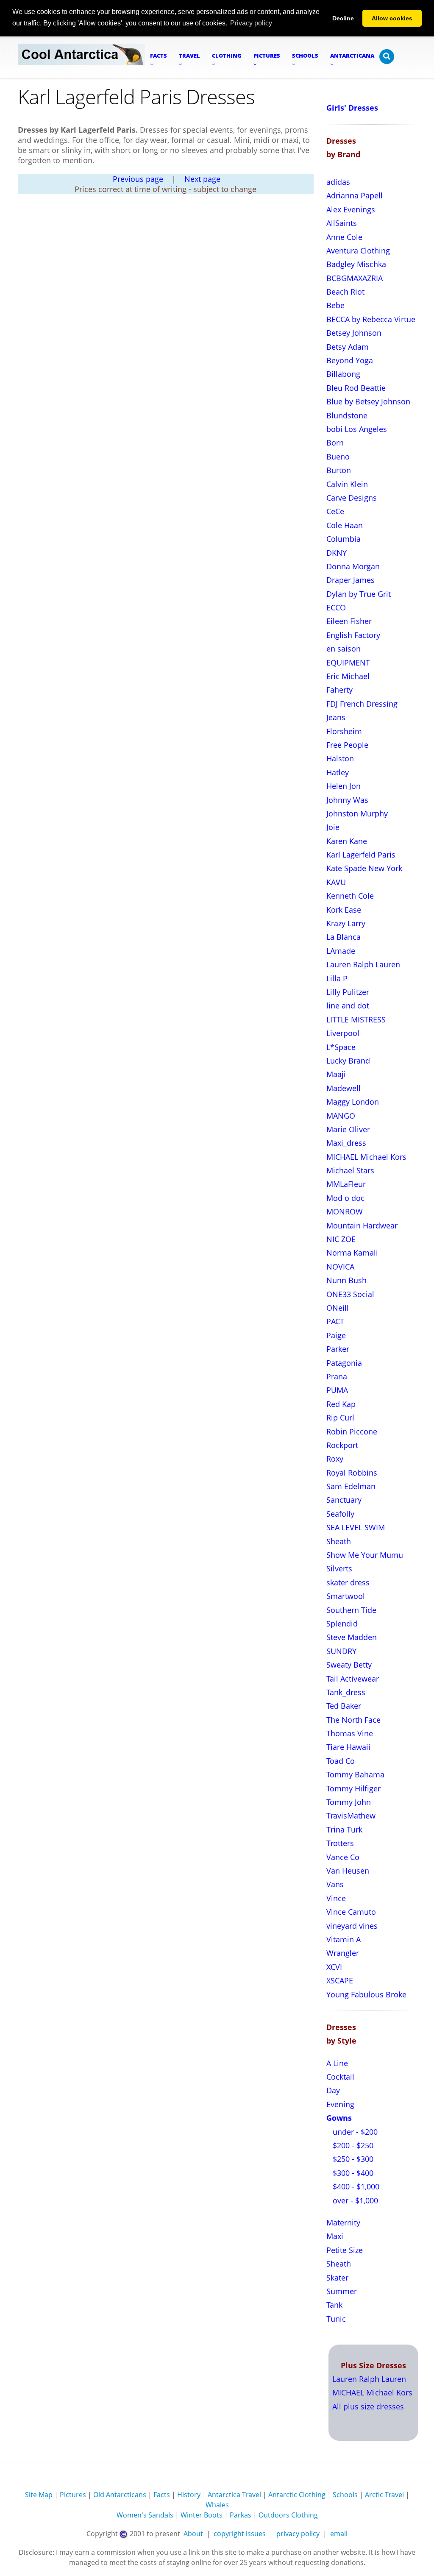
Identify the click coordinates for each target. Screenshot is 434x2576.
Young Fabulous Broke (366, 1994)
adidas (338, 182)
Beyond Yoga (350, 360)
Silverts (339, 1568)
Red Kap (341, 1404)
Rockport (342, 1445)
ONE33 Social (350, 1294)
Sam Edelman (351, 1486)
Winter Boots (202, 2515)
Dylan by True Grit (359, 594)
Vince (336, 1898)
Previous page (138, 179)
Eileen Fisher (349, 621)
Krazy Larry (346, 923)
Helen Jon (344, 786)
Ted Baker (344, 1706)
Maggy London (353, 1102)
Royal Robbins (352, 1473)
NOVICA (340, 1267)
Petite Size (345, 2250)
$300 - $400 (352, 2173)
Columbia (344, 539)
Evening (340, 2104)
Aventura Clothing (358, 251)
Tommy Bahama (355, 1774)
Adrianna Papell (355, 195)
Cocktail (340, 2077)
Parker (338, 1349)
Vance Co (343, 1857)
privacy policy (298, 2534)
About (193, 2534)
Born (335, 443)
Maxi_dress (346, 1143)
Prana (337, 1376)
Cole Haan (345, 525)
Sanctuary (344, 1500)
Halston (340, 758)
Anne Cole (344, 237)
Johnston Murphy (357, 813)
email (339, 2534)
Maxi (335, 2236)
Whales (217, 2505)
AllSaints (342, 223)
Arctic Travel (384, 2495)
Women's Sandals (145, 2515)
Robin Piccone (352, 1431)
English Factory (353, 635)
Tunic (336, 2319)
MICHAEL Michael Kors (366, 1157)
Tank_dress (346, 1692)
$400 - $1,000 (355, 2186)
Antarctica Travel (234, 2495)
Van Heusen (348, 1871)
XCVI (334, 1967)
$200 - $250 (352, 2145)
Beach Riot (345, 292)
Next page (202, 179)
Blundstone (347, 415)
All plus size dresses (368, 2406)
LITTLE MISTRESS (356, 1019)
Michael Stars (350, 1170)
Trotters (340, 1843)
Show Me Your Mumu (365, 1555)
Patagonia (344, 1363)
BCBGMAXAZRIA (355, 278)
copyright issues (240, 2534)
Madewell (344, 1088)
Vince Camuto (351, 1912)
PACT (335, 1321)
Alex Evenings (351, 209)
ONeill (338, 1308)
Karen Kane (347, 841)
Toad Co (341, 1761)
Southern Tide (351, 1610)
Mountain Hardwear (362, 1225)
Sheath (339, 1541)
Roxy (335, 1459)
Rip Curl (340, 1417)
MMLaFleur (346, 1184)
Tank (334, 2305)
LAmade (341, 951)
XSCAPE (340, 1980)
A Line (337, 2063)
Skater (337, 2278)
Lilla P (337, 978)
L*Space (341, 1047)
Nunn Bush (346, 1280)
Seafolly (340, 1514)
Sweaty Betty (349, 1665)
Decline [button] (343, 18)
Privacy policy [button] (251, 23)
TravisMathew (351, 1816)
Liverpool (343, 1033)
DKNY (337, 553)
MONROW (345, 1211)
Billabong (343, 374)
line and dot (348, 1005)
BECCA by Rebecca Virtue (371, 319)
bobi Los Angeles (357, 429)
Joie (333, 827)
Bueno (338, 457)
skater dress (348, 1582)
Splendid (342, 1624)
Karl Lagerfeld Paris (361, 855)
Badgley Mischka (356, 264)
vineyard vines (352, 1926)
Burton (339, 470)
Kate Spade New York (364, 868)
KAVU (336, 882)
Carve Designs (352, 498)
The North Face (353, 1720)
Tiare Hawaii (348, 1747)
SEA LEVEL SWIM (356, 1527)
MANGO (341, 1116)
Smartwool (346, 1596)
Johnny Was (347, 800)
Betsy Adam (348, 347)
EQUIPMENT (348, 663)
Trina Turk (344, 1830)
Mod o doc (345, 1198)
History (189, 2495)
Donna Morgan (353, 566)
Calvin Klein (347, 484)
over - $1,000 (354, 2200)
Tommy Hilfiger (353, 1788)
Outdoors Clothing (288, 2515)
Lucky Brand (348, 1061)
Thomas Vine (350, 1733)
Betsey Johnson (354, 333)
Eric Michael (348, 676)
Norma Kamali (352, 1253)
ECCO (336, 607)
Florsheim (344, 731)
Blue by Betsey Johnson (368, 401)
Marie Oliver (348, 1129)
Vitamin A (344, 1939)
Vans (335, 1884)
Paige (336, 1335)
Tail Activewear (353, 1679)
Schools (345, 2495)
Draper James (351, 580)
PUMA (337, 1390)
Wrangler (343, 1953)
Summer (342, 2291)
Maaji (336, 1074)
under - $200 (354, 2132)
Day (333, 2090)
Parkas (241, 2515)
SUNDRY (341, 1651)
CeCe (335, 511)
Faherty (339, 690)
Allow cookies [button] (392, 18)
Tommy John (349, 1802)
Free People (347, 745)
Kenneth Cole (350, 896)
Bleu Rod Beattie (356, 388)
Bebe (335, 305)
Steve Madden (352, 1637)
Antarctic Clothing (297, 2495)
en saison (344, 649)
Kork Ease (344, 910)
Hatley (338, 772)
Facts (162, 2495)
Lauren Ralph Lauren (363, 964)
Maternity (343, 2222)
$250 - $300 (352, 2159)
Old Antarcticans (120, 2495)
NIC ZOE (341, 1239)
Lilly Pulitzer (348, 992)
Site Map (39, 2495)
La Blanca (344, 937)
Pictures (73, 2495)
